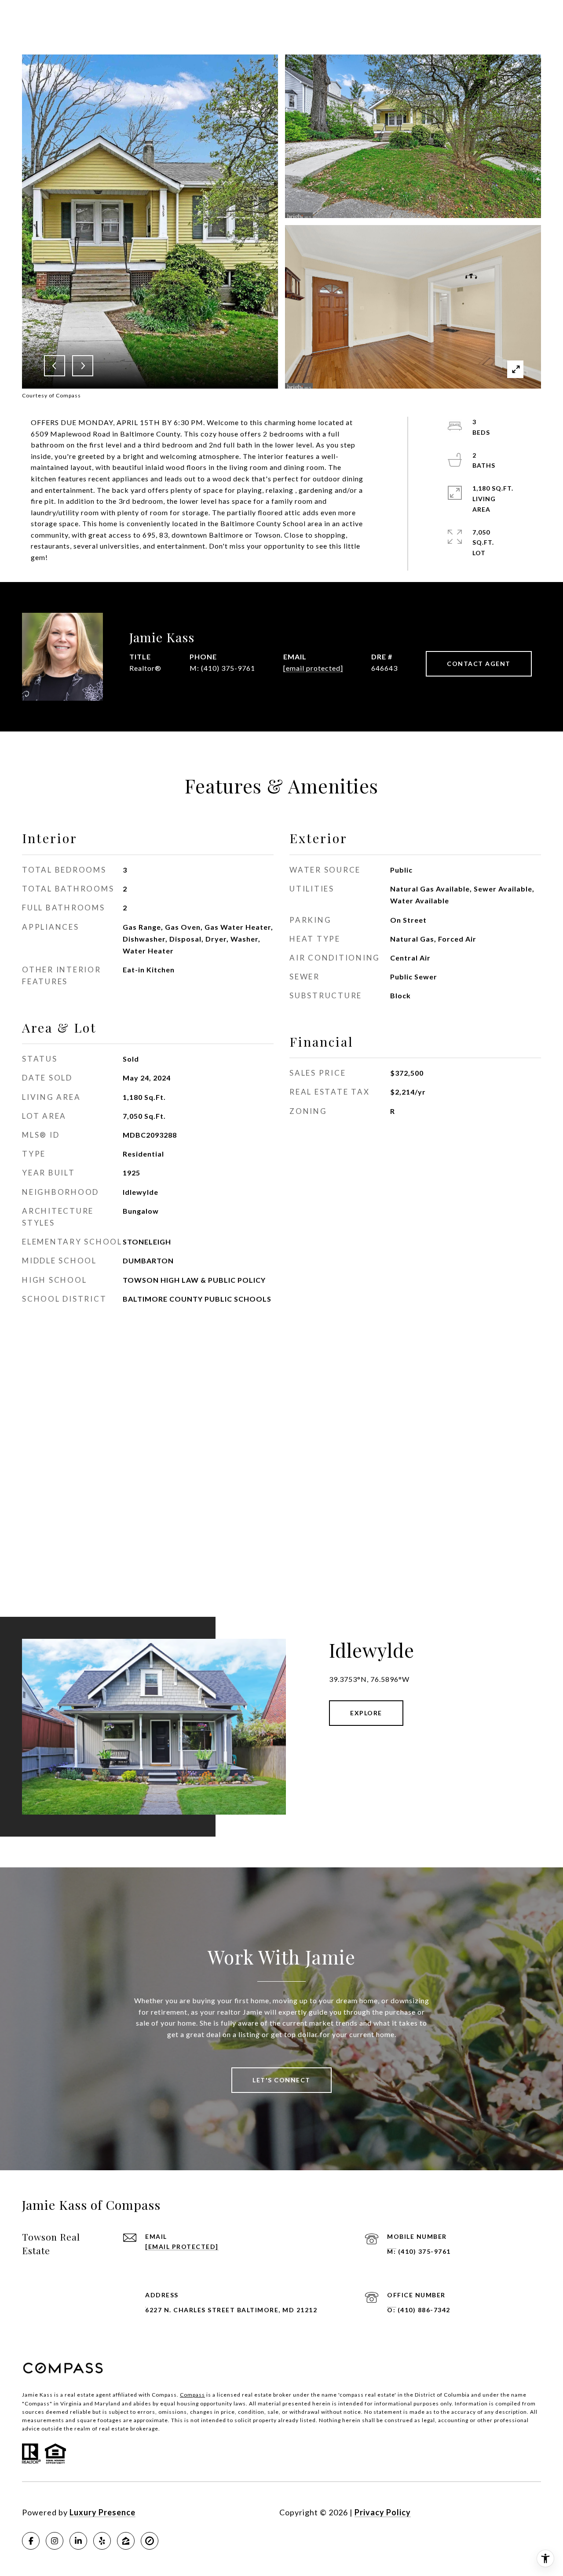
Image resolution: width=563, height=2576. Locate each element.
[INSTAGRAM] (55, 2541)
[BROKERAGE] (150, 2541)
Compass (192, 2395)
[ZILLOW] (126, 2541)
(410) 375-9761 (228, 668)
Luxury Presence (102, 2512)
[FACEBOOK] (31, 2541)
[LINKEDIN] (78, 2541)
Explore (366, 1713)
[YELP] (102, 2541)
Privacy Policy (383, 2512)
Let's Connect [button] (281, 2080)
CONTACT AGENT (479, 664)
